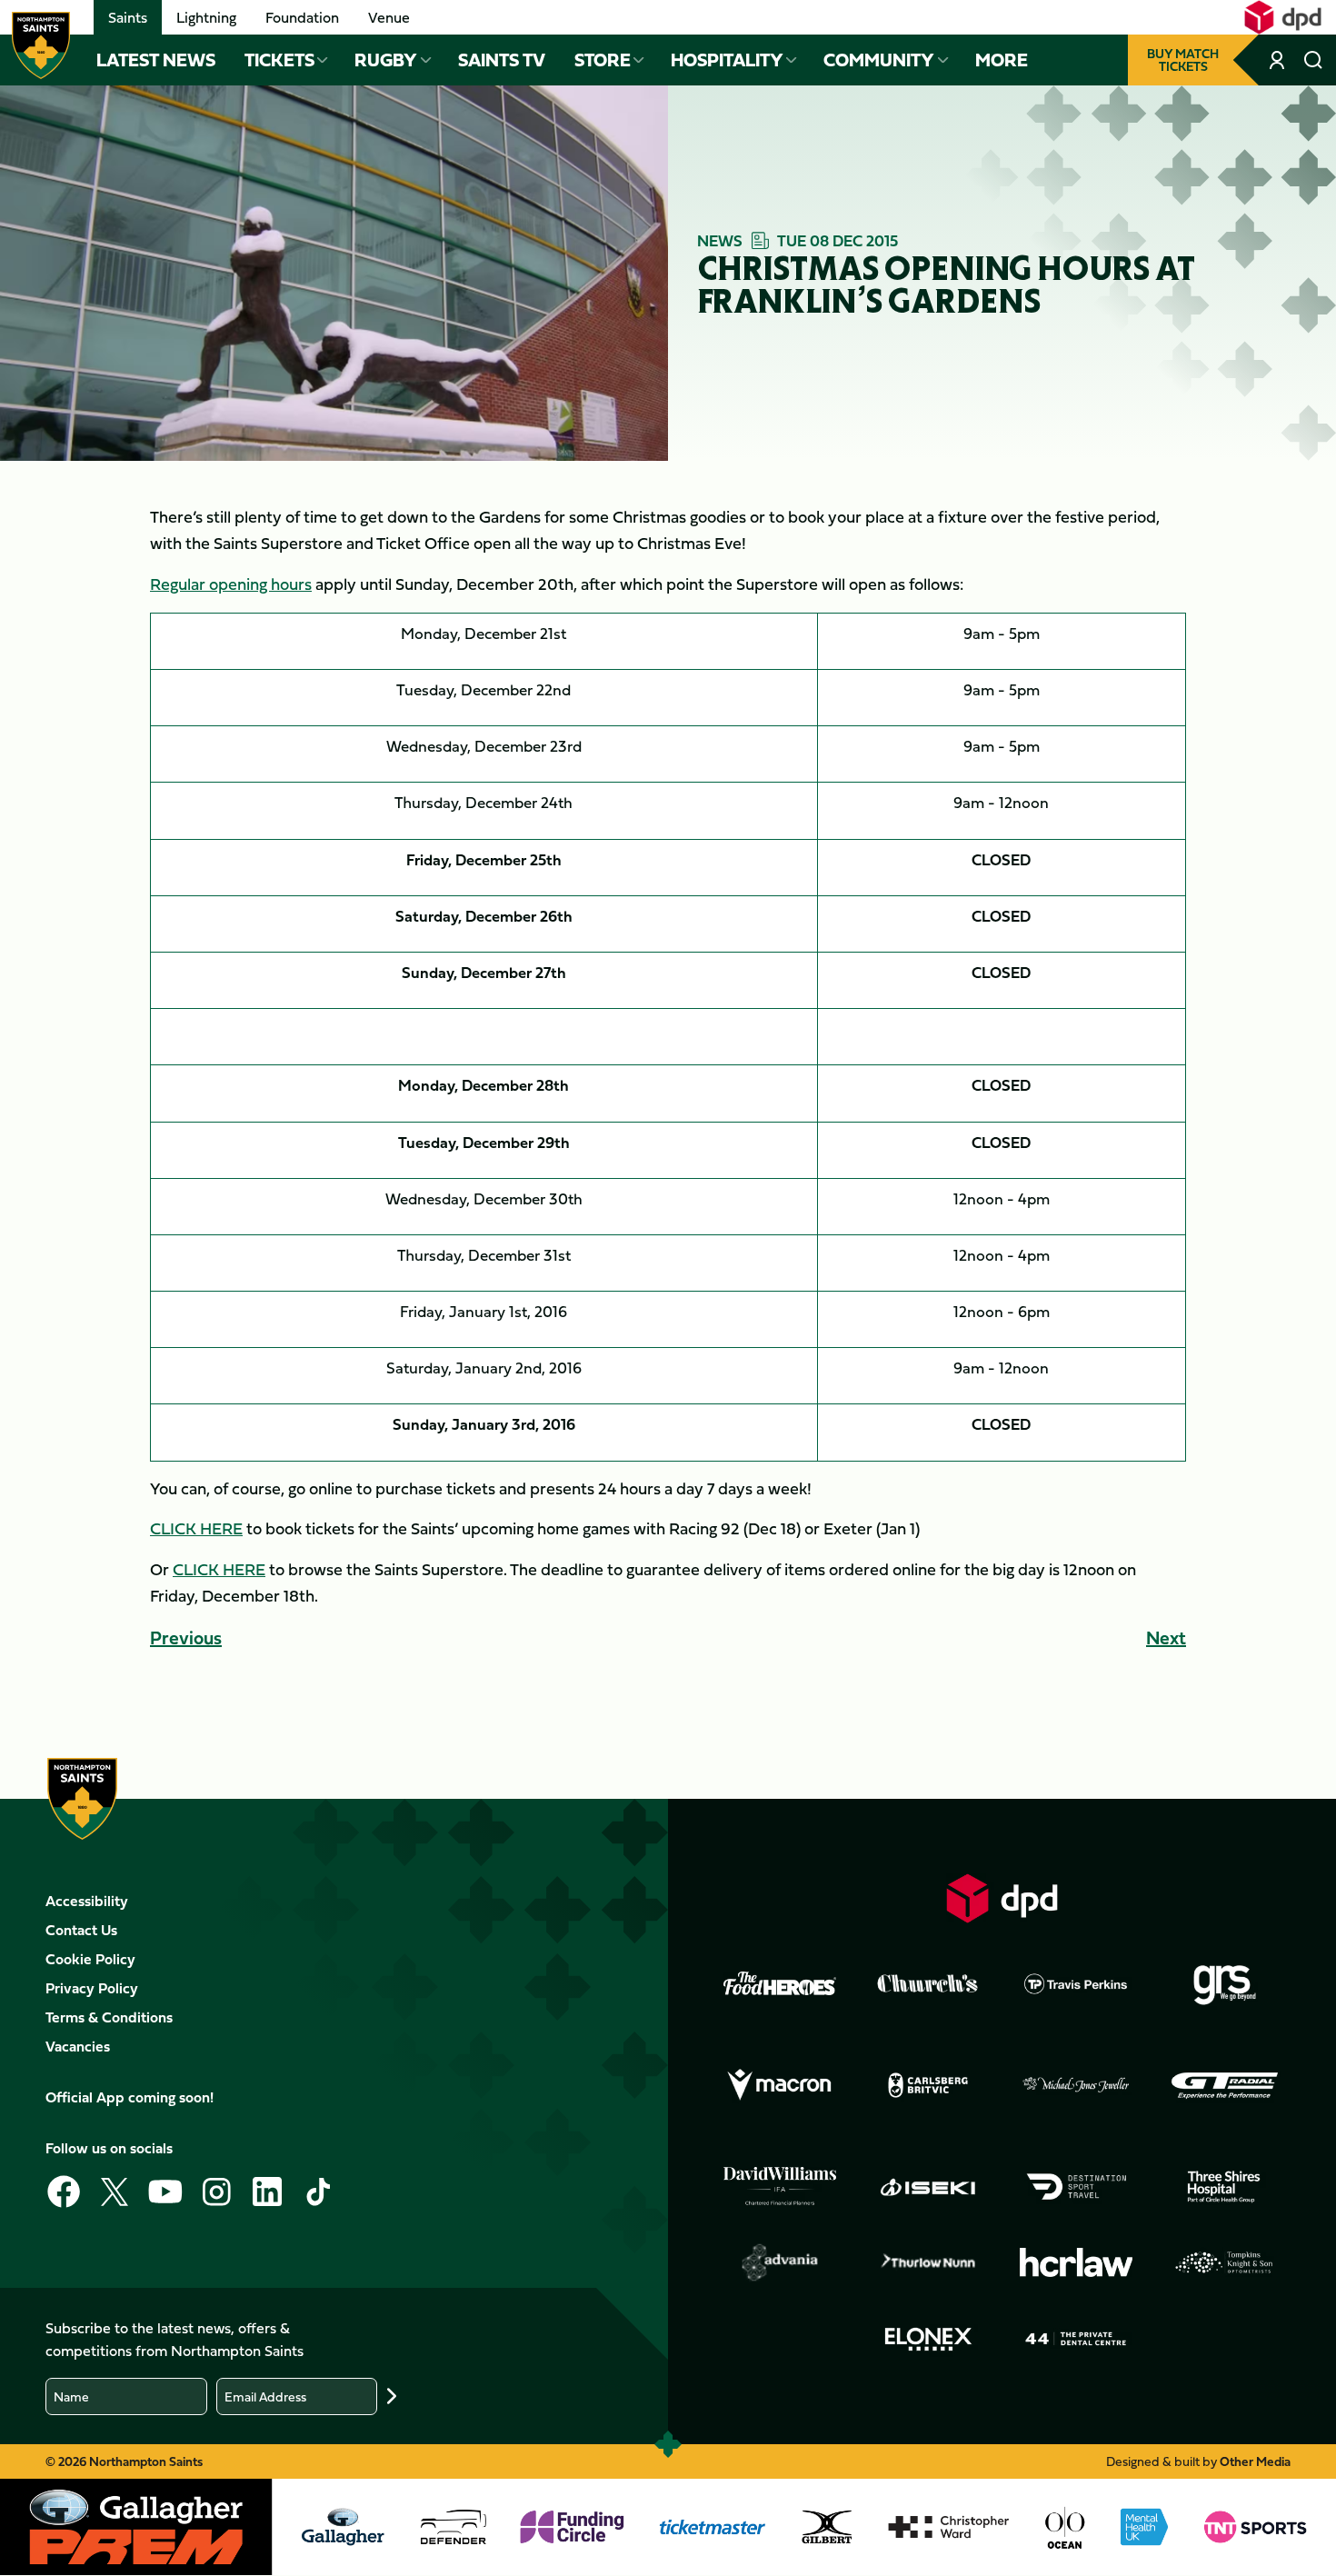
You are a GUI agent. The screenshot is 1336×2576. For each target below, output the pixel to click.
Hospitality (727, 60)
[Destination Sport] (1076, 2187)
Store (603, 60)
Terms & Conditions (109, 2017)
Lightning (206, 17)
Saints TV (502, 60)
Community (879, 60)
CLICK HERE (196, 1528)
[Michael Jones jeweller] (1076, 2085)
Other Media (1255, 2461)
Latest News (156, 60)
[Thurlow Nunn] (928, 2262)
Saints (128, 17)
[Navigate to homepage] (41, 45)
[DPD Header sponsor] (1283, 17)
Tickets (279, 60)
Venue (389, 17)
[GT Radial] (1224, 2085)
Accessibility (87, 1901)
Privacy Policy (92, 1988)
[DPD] (1002, 1898)
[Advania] (780, 2262)
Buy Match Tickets (1183, 60)
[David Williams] (780, 2186)
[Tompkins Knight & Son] (1224, 2262)
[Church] (928, 1983)
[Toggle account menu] (1279, 60)
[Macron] (780, 2085)
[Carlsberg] (928, 2085)
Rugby (386, 60)
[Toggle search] (1313, 60)
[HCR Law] (1076, 2263)
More (1002, 60)
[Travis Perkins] (1076, 1983)
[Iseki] (928, 2187)
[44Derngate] (1076, 2339)
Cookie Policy (90, 1959)
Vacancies (78, 2046)
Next (1166, 1637)
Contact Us (81, 1930)
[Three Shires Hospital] (1224, 2187)
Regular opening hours (231, 584)
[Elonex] (928, 2339)
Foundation (302, 17)
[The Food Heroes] (780, 1983)
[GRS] (1224, 1983)
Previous (186, 1637)
